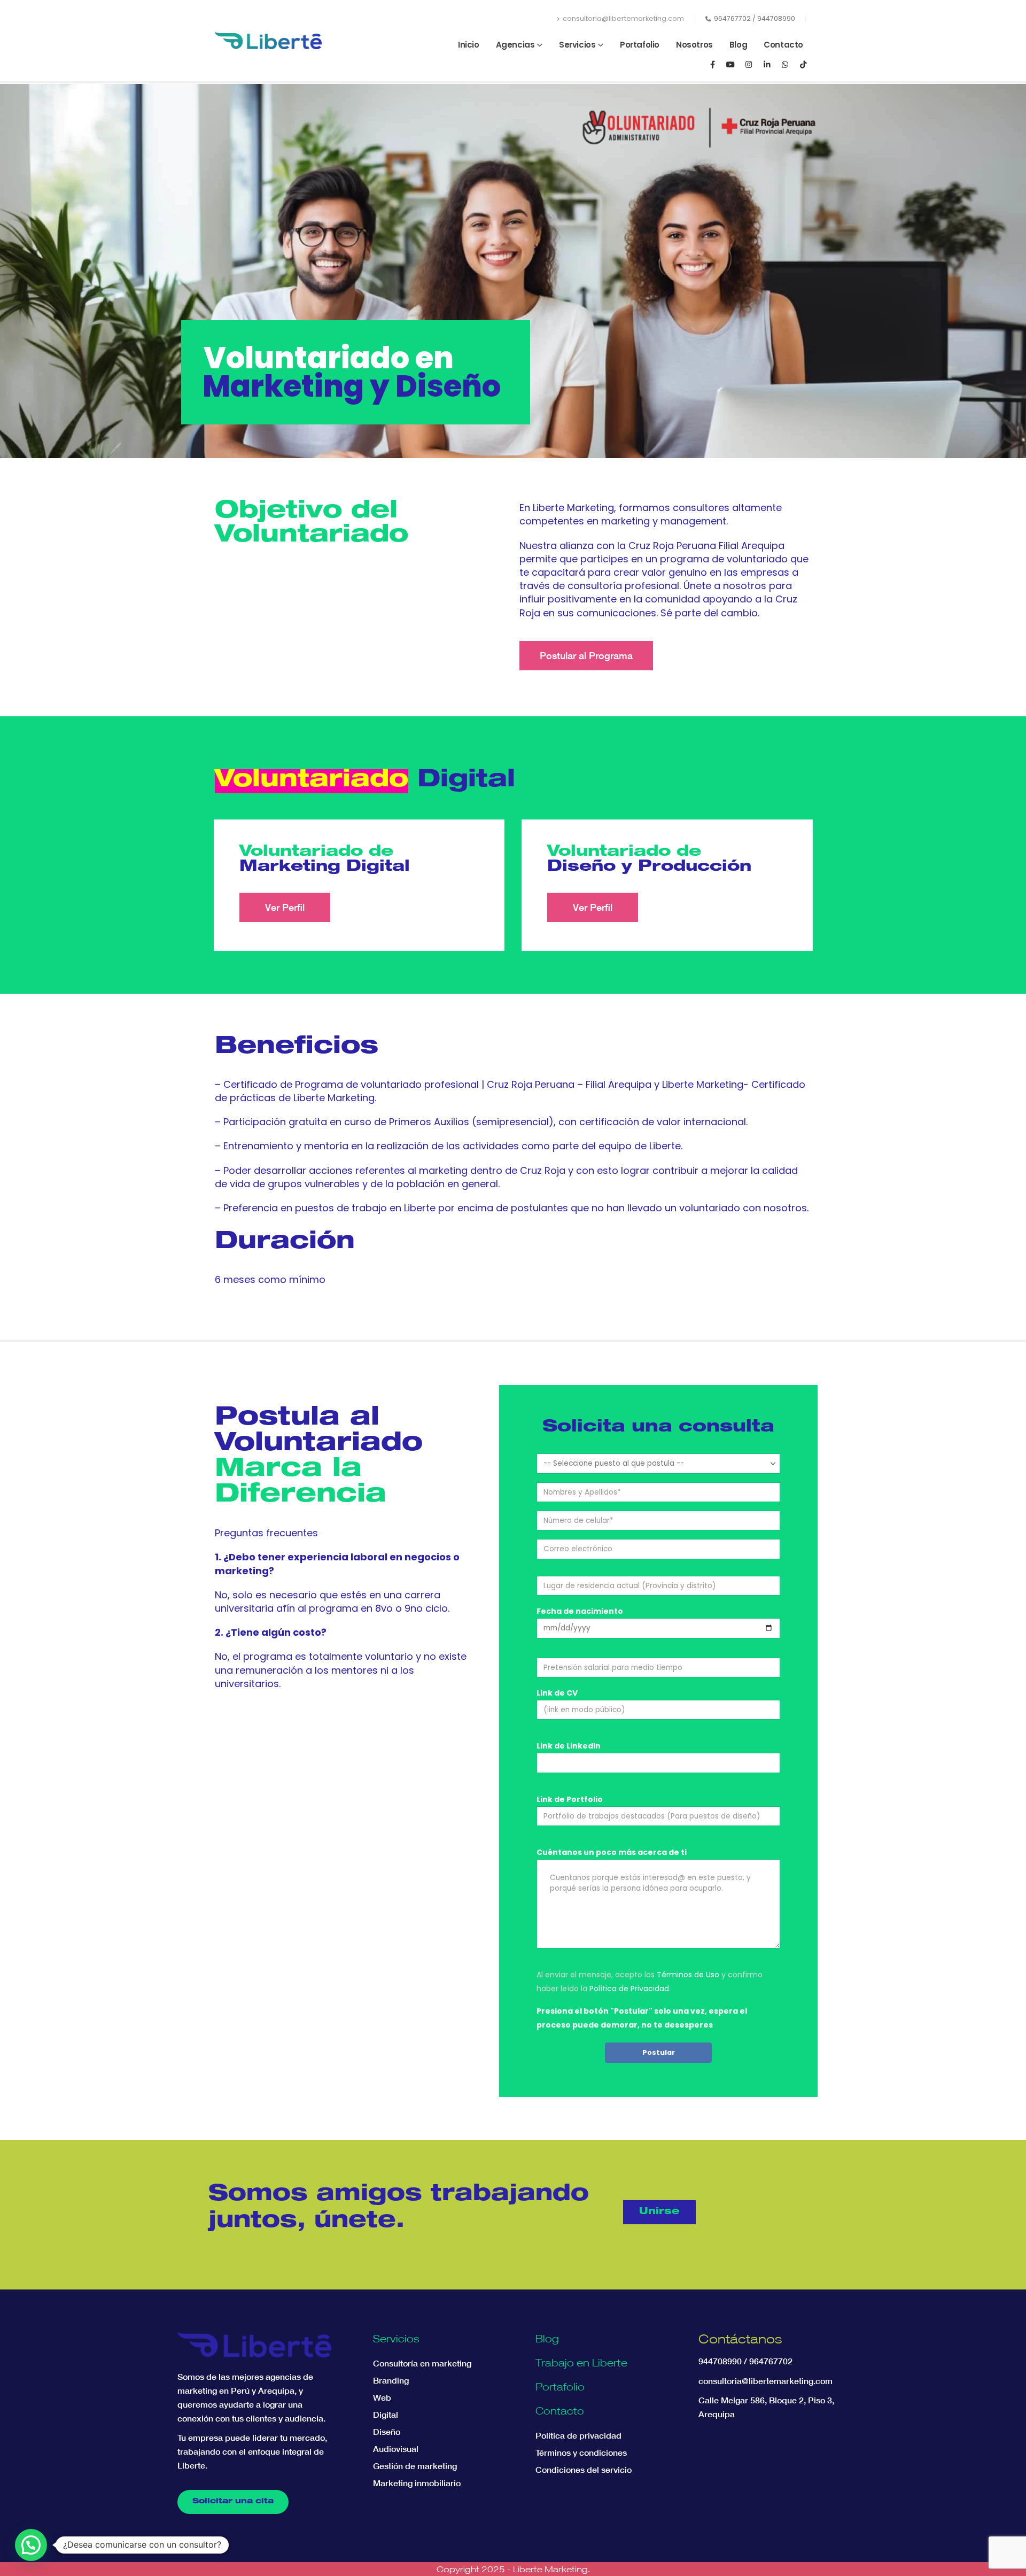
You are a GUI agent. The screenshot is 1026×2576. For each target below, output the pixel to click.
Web (382, 2397)
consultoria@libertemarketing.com (623, 18)
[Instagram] (749, 64)
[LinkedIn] (767, 64)
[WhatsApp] (785, 64)
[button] (31, 2545)
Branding (391, 2380)
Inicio (469, 45)
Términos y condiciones (581, 2453)
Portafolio (640, 45)
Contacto (783, 45)
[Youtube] (730, 64)
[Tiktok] (803, 64)
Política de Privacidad (629, 1989)
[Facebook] (712, 64)
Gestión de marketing (415, 2466)
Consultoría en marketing (422, 2363)
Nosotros (694, 45)
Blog (738, 45)
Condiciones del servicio (584, 2470)
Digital (386, 2415)
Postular (659, 2052)
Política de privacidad (578, 2435)
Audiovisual (396, 2449)
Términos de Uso (688, 1975)
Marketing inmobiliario (417, 2483)
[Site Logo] (268, 41)
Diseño (387, 2432)
